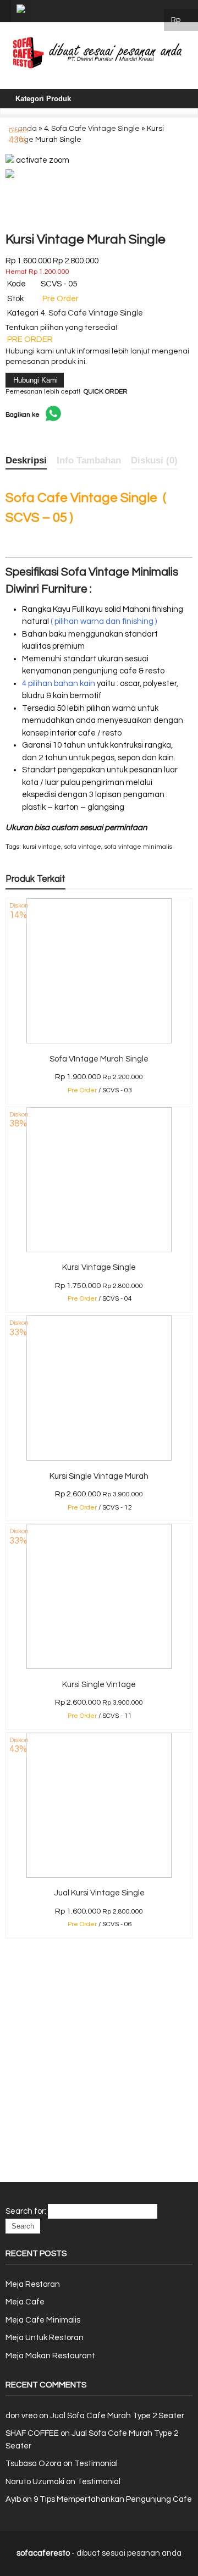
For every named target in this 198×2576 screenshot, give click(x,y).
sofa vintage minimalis (138, 847)
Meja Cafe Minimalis (43, 2320)
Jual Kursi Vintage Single (99, 1893)
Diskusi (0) (154, 460)
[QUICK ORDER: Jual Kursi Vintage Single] (10, 1872)
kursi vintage (42, 847)
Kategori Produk (43, 99)
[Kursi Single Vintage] (99, 1666)
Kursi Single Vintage (99, 1685)
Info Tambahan (89, 460)
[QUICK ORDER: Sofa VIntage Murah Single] (10, 1038)
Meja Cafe (25, 2302)
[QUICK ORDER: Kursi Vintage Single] (10, 1246)
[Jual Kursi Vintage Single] (99, 1875)
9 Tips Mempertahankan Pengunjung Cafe (113, 2499)
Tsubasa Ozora (34, 2464)
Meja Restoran (33, 2284)
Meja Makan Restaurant (50, 2356)
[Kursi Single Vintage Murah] (99, 1458)
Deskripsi (26, 460)
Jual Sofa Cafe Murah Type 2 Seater (117, 2416)
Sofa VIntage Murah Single (99, 1059)
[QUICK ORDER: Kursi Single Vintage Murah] (10, 1455)
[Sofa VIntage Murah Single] (99, 1041)
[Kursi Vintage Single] (99, 1250)
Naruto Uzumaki (35, 2482)
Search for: (26, 2211)
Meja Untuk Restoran (45, 2338)
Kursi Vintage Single (99, 1267)
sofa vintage (83, 847)
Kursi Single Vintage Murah (99, 1476)
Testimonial (96, 2464)
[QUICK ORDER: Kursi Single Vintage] (10, 1663)
